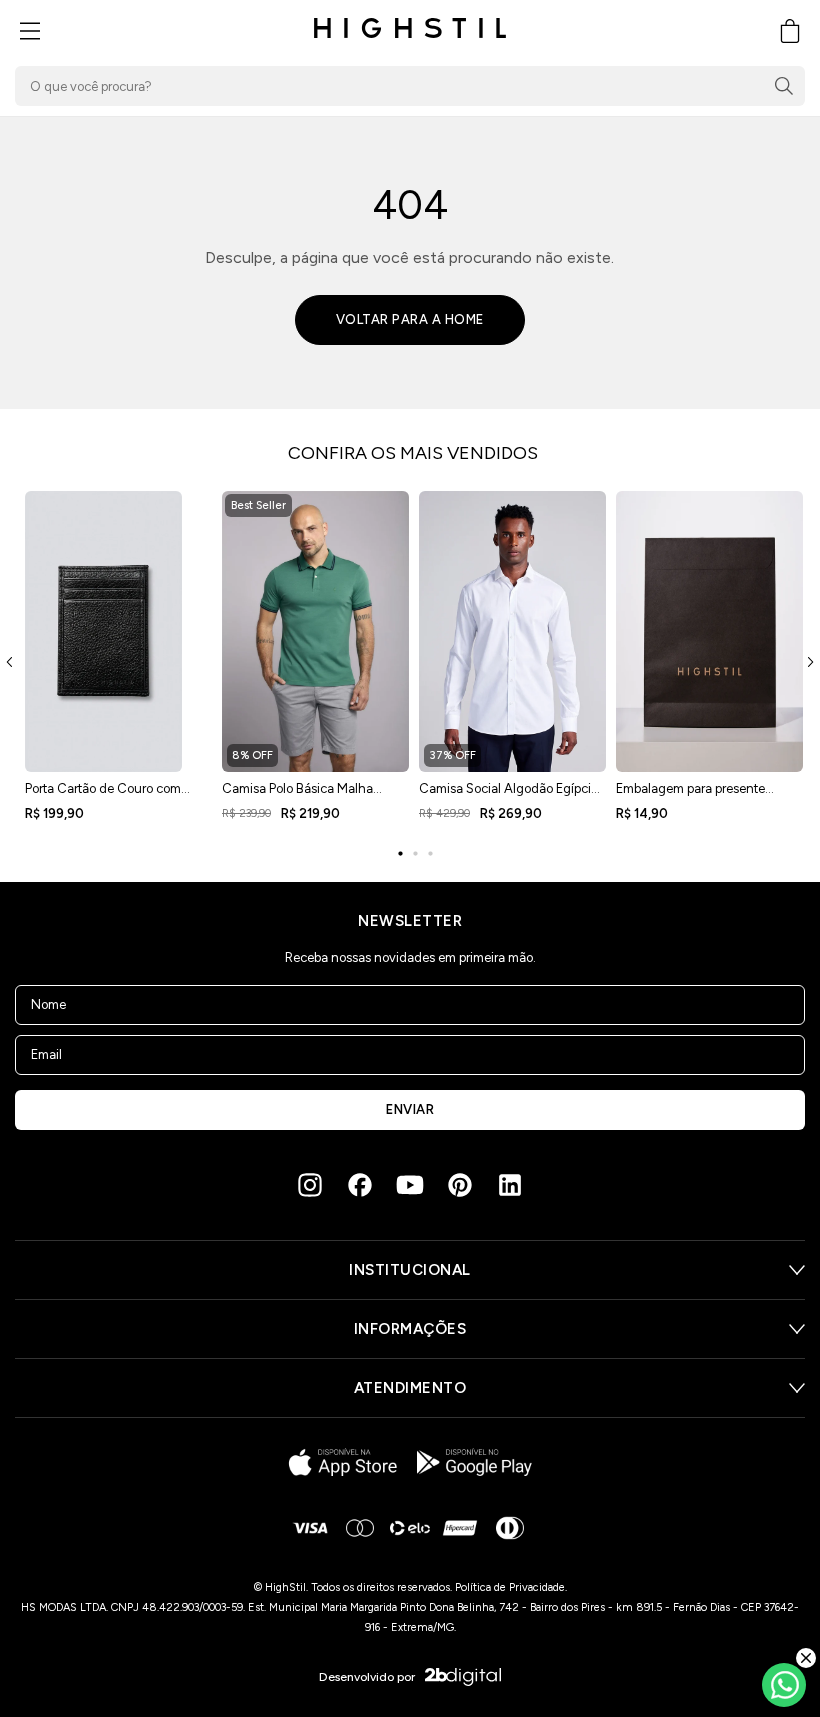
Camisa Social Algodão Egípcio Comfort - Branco (508, 795)
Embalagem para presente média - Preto (690, 795)
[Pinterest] (460, 1185)
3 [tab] (430, 854)
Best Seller (258, 505)
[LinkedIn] (510, 1185)
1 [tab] (400, 854)
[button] (30, 31)
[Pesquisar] (784, 86)
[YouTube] (410, 1185)
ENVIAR (410, 1109)
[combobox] (410, 86)
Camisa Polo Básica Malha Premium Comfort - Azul (297, 795)
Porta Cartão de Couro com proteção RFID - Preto (103, 795)
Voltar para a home (410, 319)
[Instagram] (310, 1185)
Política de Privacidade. (511, 1587)
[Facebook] (360, 1185)
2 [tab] (415, 854)
